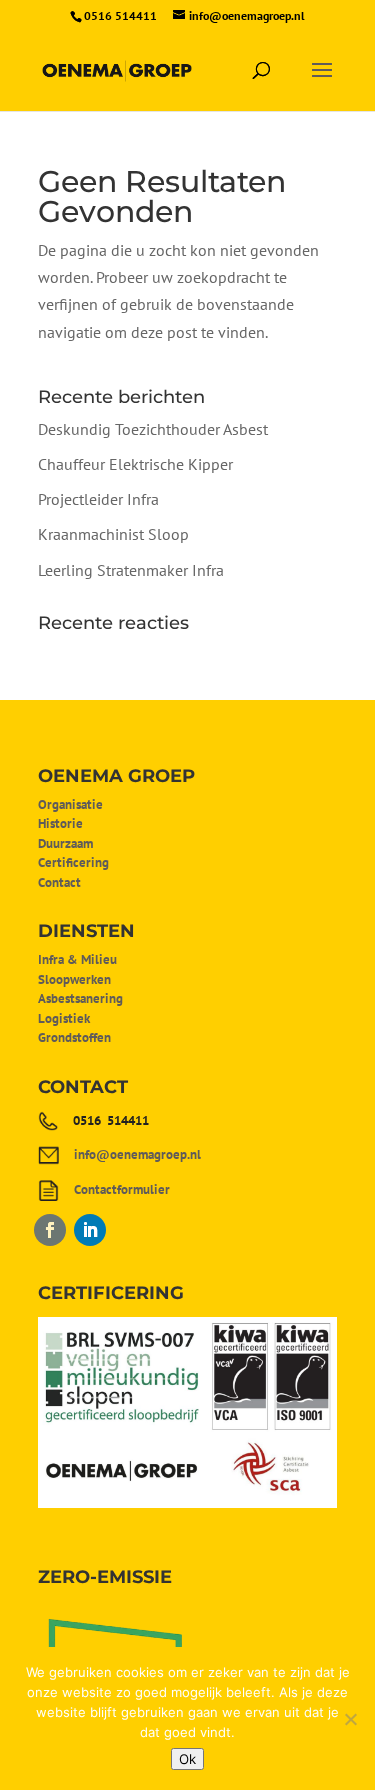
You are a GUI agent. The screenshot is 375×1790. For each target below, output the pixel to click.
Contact (59, 882)
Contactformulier (122, 1189)
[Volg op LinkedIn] (90, 1230)
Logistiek (64, 1018)
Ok (187, 1759)
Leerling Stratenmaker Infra (131, 570)
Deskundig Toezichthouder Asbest (153, 429)
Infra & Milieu (77, 959)
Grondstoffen (74, 1037)
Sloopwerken (74, 979)
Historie (60, 823)
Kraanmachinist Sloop (113, 534)
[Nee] (350, 1719)
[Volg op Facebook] (50, 1230)
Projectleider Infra (98, 499)
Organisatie (70, 804)
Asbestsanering (80, 998)
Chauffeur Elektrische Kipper (135, 464)
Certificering (73, 862)
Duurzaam (65, 843)
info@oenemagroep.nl (137, 1154)
